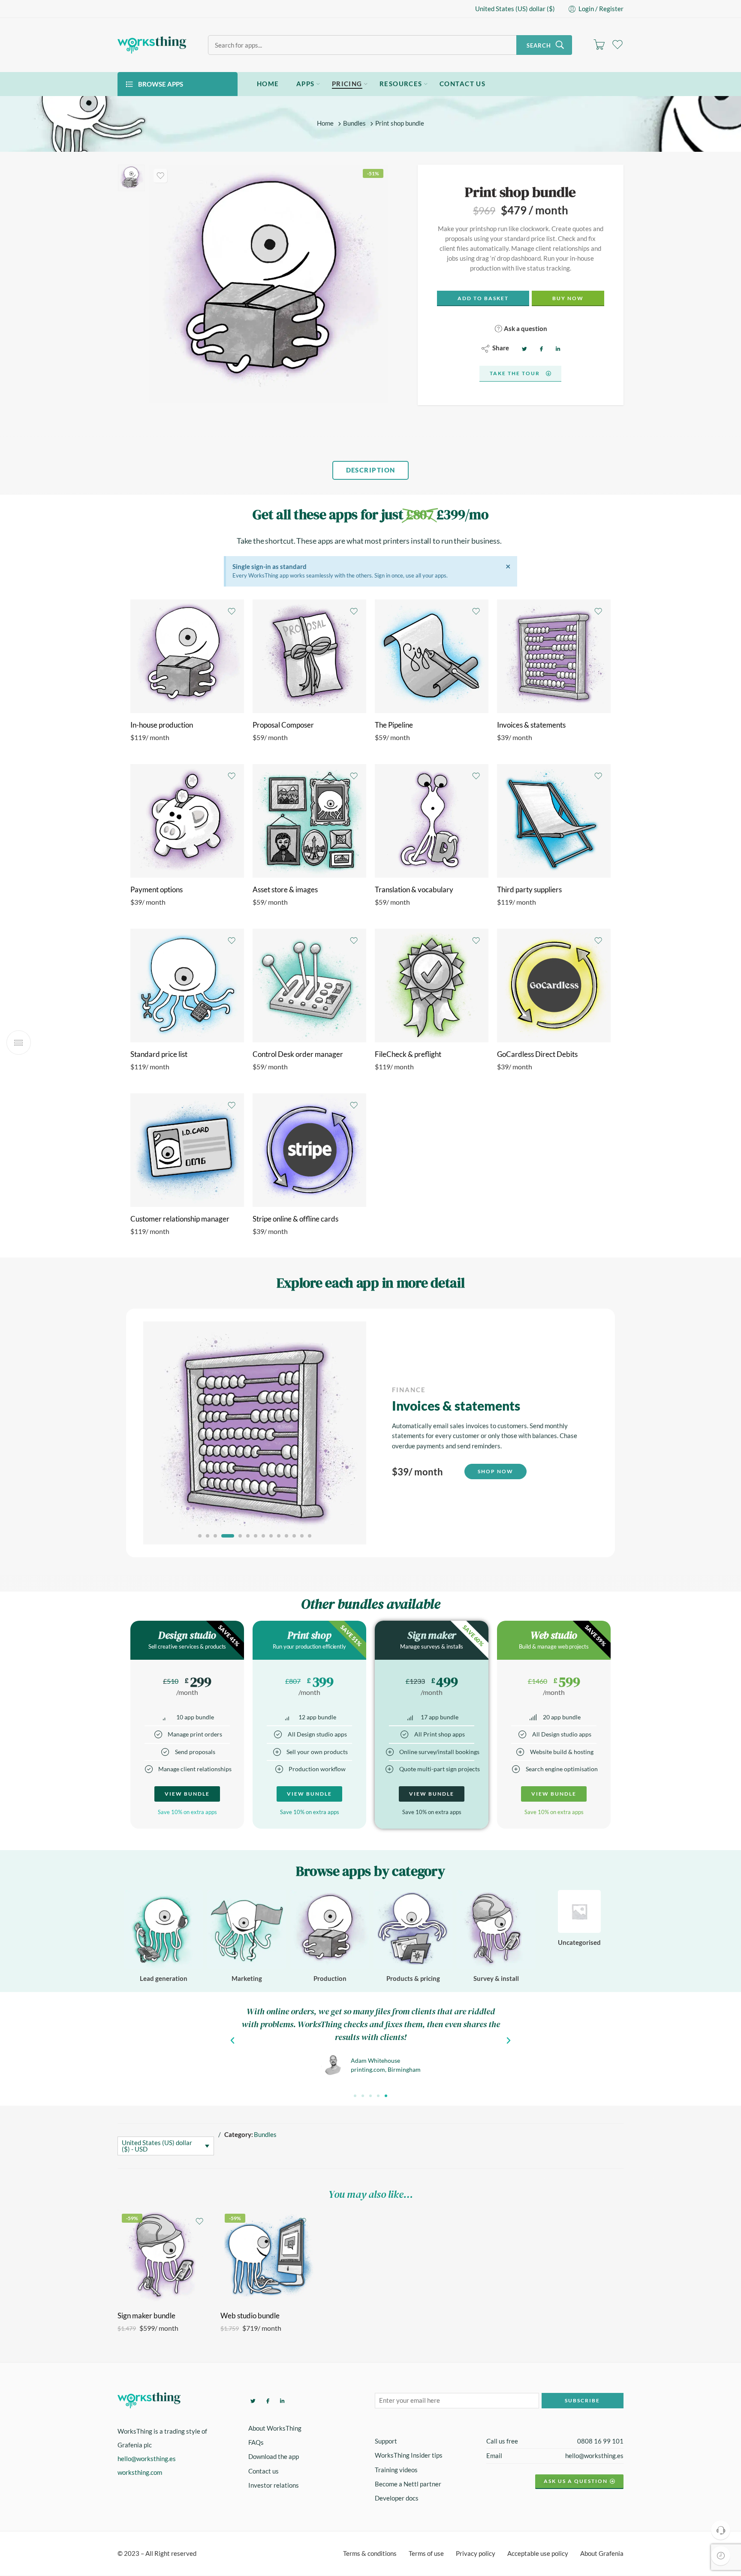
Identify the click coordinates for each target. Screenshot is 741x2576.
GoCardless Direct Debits (537, 1054)
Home (325, 124)
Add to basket (483, 298)
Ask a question (525, 328)
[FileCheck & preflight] (432, 986)
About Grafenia (602, 2554)
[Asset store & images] (309, 821)
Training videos (396, 2470)
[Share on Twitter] (523, 348)
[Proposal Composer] (309, 656)
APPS (306, 84)
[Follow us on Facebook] (267, 2400)
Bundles (354, 124)
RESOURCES (401, 84)
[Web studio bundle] (268, 2257)
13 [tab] (302, 1536)
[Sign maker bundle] (165, 2257)
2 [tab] (208, 1536)
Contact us (264, 2471)
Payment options (157, 890)
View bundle (187, 1794)
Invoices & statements (531, 725)
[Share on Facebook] (540, 348)
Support (386, 2442)
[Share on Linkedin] (557, 348)
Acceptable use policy (538, 2554)
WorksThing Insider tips (409, 2456)
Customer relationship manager (180, 1219)
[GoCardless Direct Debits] (554, 986)
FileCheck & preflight (408, 1054)
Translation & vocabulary (414, 890)
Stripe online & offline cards (295, 1219)
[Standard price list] (187, 986)
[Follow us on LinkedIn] (281, 2400)
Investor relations (274, 2485)
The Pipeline (394, 725)
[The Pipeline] (432, 656)
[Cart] (599, 45)
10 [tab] (279, 1536)
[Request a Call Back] (721, 2530)
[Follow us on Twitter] (252, 2400)
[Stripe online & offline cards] (309, 1150)
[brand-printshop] (131, 178)
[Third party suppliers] (554, 821)
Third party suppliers (529, 890)
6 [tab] (248, 1536)
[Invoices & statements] (554, 656)
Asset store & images (285, 890)
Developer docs (397, 2498)
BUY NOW (568, 298)
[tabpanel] (370, 1433)
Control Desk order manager (298, 1054)
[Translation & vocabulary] (432, 821)
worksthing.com (140, 2472)
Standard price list (159, 1054)
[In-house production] (187, 656)
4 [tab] (223, 1536)
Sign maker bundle (146, 2316)
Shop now (496, 1471)
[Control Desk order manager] (309, 986)
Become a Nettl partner (408, 2484)
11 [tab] (287, 1536)
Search (539, 45)
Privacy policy (476, 2554)
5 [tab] (236, 1536)
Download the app (274, 2457)
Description (371, 470)
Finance (409, 1390)
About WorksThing (275, 2428)
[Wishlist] (160, 176)
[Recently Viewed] (721, 2556)
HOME (268, 84)
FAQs (256, 2443)
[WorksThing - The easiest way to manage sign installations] (152, 45)
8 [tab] (264, 1536)
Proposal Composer (283, 725)
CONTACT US (463, 84)
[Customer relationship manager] (187, 1150)
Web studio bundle (250, 2316)
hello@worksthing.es (147, 2459)
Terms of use (426, 2554)
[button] (355, 2096)
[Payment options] (187, 821)
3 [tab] (215, 1536)
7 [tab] (256, 1536)
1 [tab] (200, 1536)
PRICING (347, 84)
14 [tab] (310, 1536)
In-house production (162, 725)
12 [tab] (294, 1536)
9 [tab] (271, 1536)
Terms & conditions (370, 2554)
